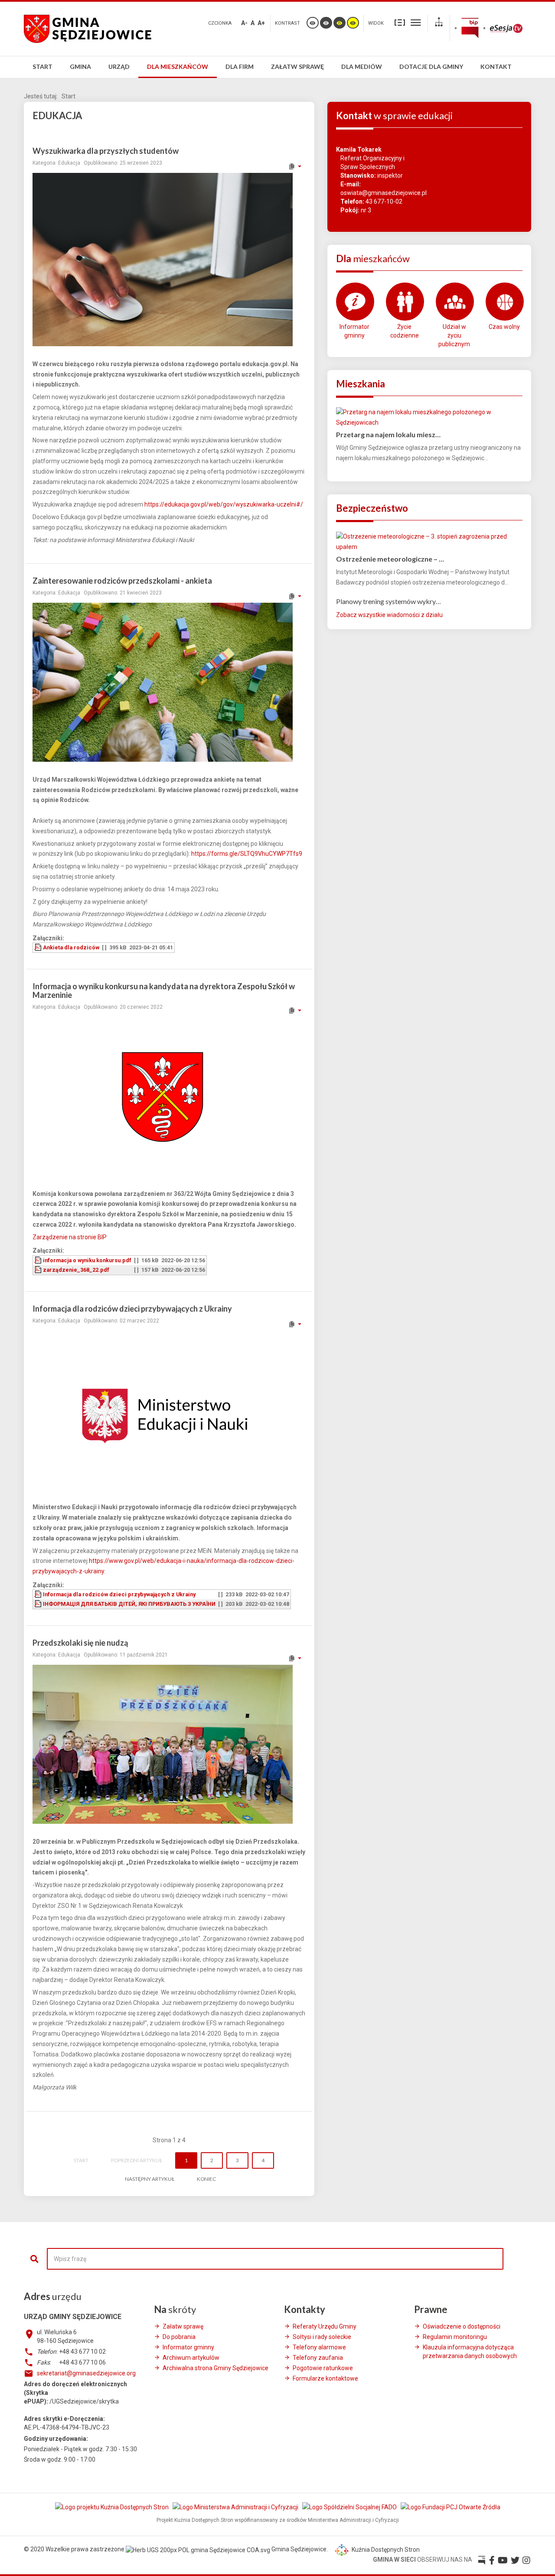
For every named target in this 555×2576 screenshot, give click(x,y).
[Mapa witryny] (439, 23)
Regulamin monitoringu (455, 2337)
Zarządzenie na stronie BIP (70, 1237)
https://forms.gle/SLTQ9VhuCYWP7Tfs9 (247, 854)
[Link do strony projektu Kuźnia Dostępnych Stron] (113, 2507)
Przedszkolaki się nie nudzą (80, 1643)
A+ (261, 23)
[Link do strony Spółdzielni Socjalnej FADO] (350, 2507)
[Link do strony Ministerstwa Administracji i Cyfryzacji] (236, 2507)
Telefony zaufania (318, 2358)
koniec (206, 2179)
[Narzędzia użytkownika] (295, 166)
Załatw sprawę (183, 2326)
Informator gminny (354, 331)
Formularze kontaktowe (325, 2378)
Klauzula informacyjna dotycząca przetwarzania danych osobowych (470, 2352)
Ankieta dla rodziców (71, 947)
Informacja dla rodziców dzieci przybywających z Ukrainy (132, 1309)
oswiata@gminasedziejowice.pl (384, 193)
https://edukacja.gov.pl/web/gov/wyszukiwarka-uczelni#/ (224, 504)
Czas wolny (504, 327)
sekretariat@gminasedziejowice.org (86, 2373)
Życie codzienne (405, 331)
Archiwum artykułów (191, 2358)
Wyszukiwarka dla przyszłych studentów (106, 151)
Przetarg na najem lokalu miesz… (388, 434)
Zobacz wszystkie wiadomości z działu (389, 615)
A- (244, 23)
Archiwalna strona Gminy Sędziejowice (215, 2368)
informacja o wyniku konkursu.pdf (87, 1260)
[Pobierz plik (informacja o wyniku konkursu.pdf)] (39, 1260)
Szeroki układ (416, 22)
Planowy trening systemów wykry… (388, 601)
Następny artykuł (150, 2179)
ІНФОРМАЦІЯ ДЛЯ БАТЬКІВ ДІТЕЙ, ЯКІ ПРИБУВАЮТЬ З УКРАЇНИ (129, 1604)
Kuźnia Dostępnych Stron (385, 2550)
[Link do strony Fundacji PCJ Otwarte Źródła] (451, 2507)
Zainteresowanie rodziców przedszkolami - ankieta (122, 581)
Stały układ (400, 22)
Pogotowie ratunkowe (323, 2368)
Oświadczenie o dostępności (462, 2326)
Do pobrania (179, 2337)
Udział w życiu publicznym (454, 335)
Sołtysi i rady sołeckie (322, 2337)
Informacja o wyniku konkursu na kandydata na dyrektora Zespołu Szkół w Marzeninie (164, 991)
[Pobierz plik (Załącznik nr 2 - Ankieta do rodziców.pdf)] (39, 947)
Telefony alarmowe (319, 2347)
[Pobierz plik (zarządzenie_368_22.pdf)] (39, 1270)
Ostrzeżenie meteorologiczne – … (390, 559)
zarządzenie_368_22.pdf (76, 1270)
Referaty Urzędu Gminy (325, 2326)
